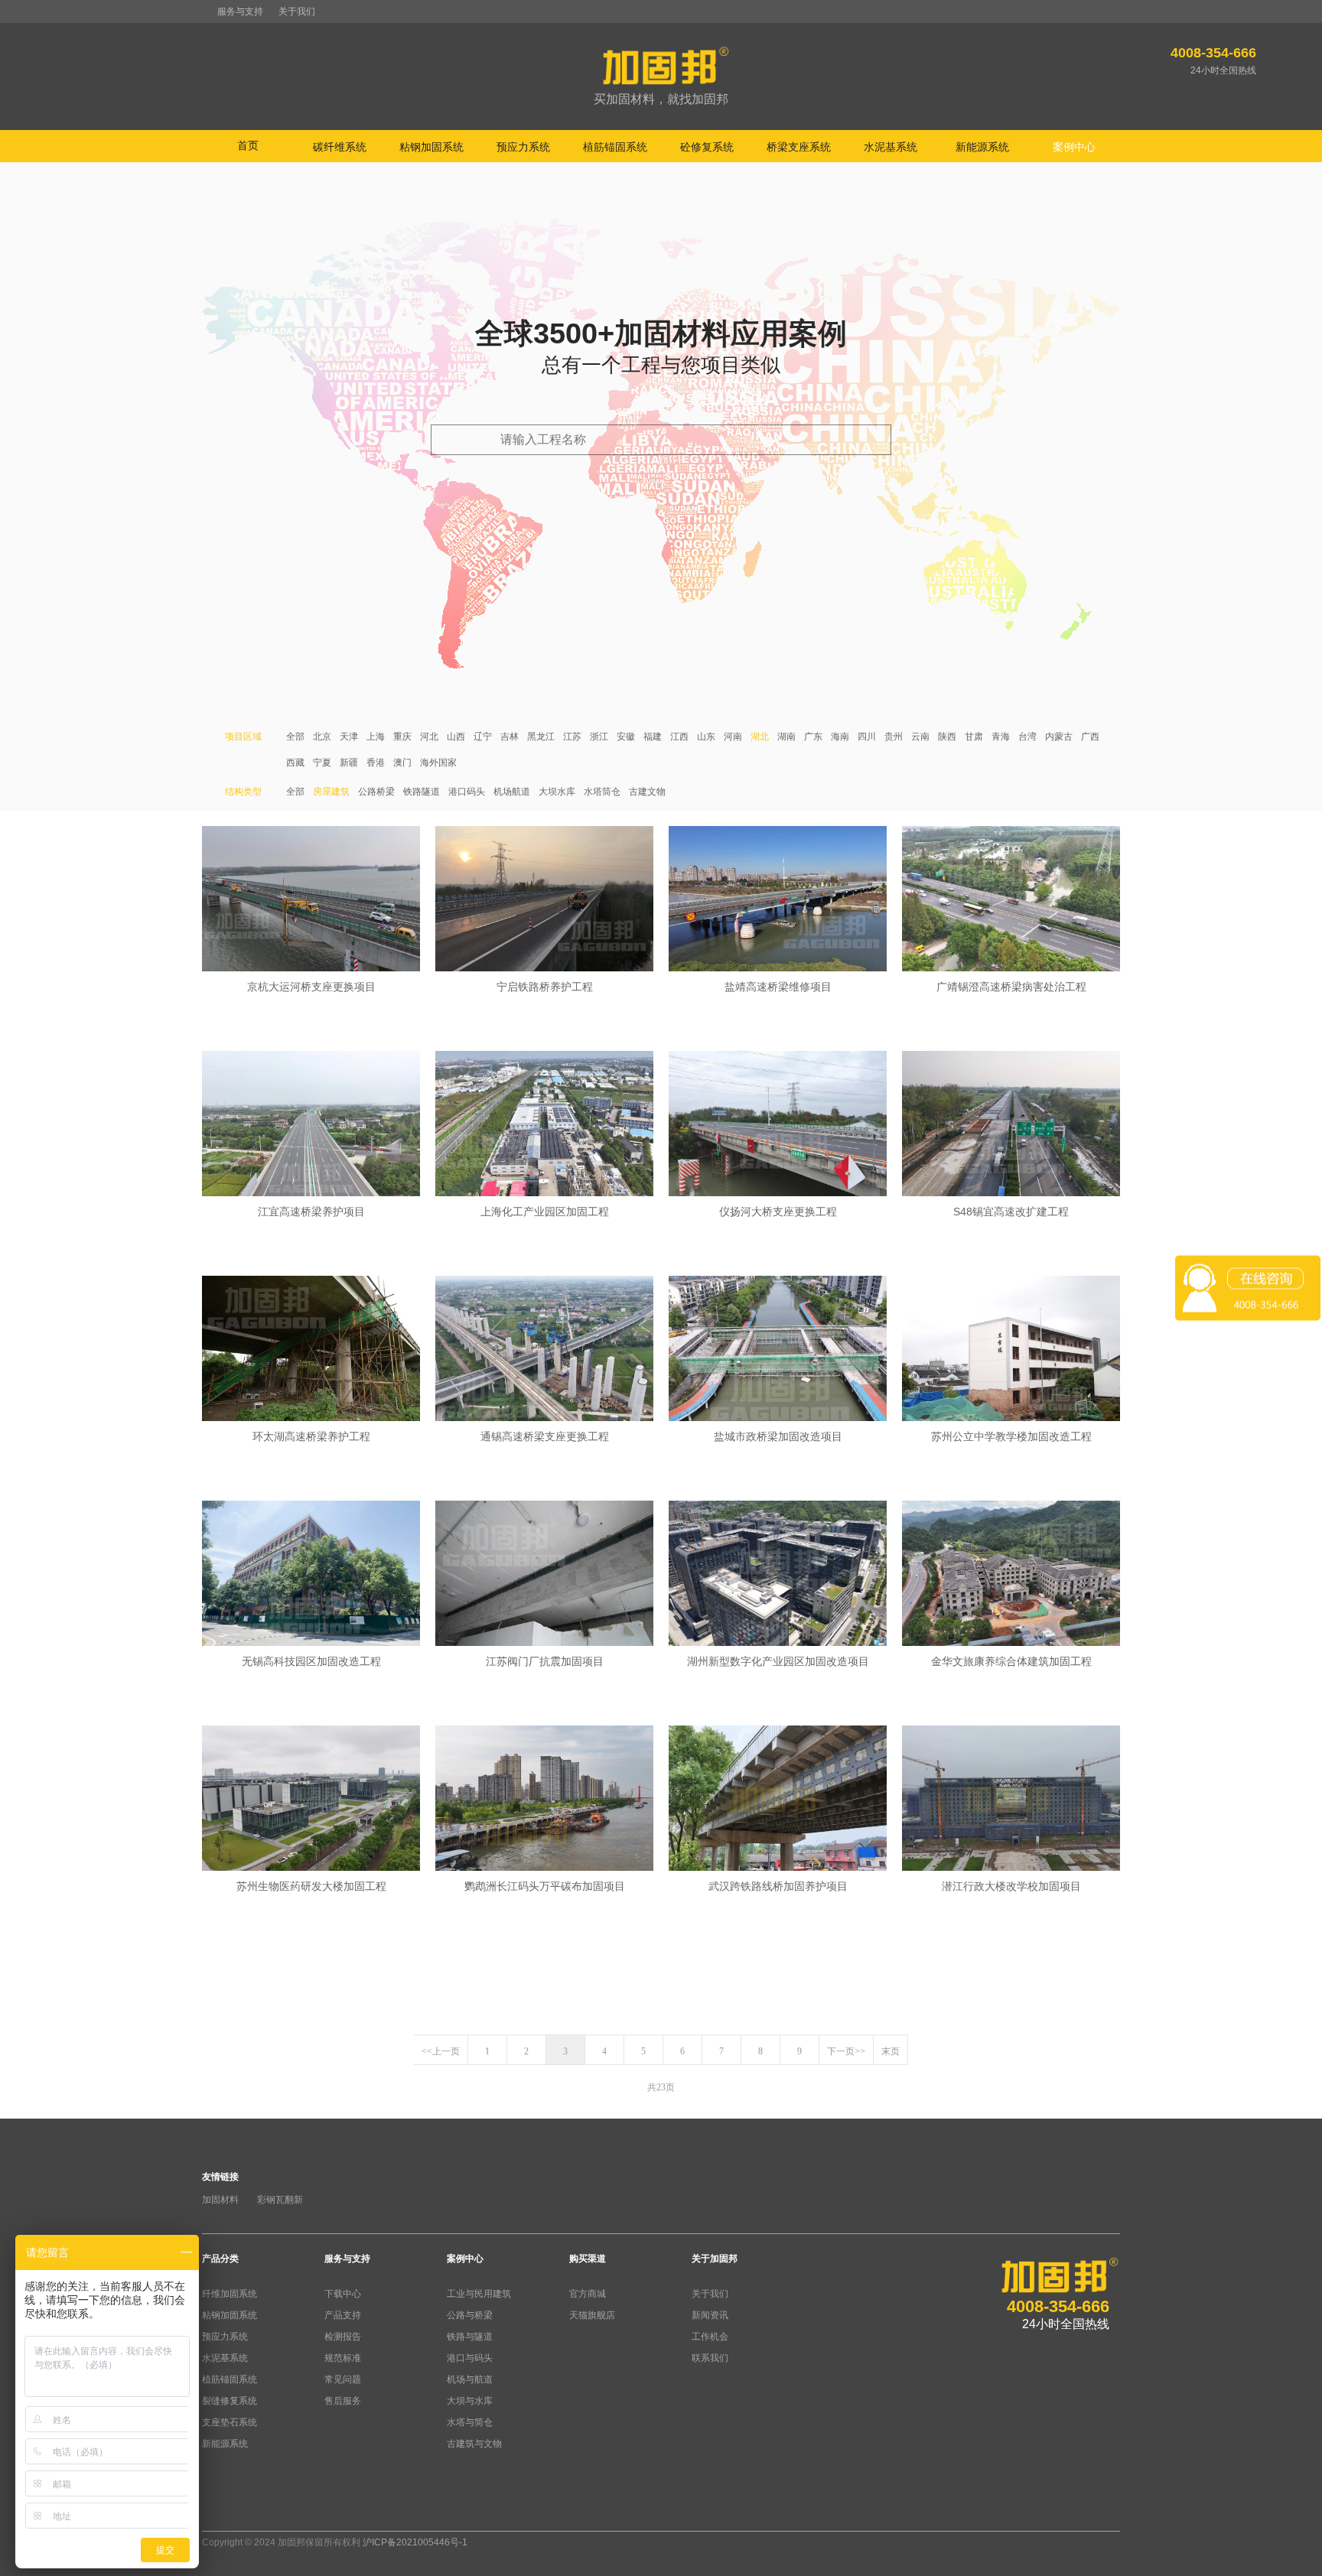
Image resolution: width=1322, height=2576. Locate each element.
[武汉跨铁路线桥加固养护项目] (778, 1800)
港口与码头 (470, 2358)
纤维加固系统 (230, 2294)
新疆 (349, 763)
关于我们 (297, 11)
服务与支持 (240, 11)
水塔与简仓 (470, 2422)
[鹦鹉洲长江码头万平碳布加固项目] (544, 1800)
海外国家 (438, 763)
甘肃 (974, 737)
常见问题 (343, 2379)
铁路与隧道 (470, 2337)
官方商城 (588, 2294)
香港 (376, 763)
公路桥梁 (376, 792)
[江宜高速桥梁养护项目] (311, 1125)
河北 (429, 737)
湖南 (786, 737)
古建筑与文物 (474, 2444)
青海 (1001, 737)
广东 (813, 737)
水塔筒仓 (602, 792)
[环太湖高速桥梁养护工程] (311, 1350)
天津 (349, 737)
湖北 (760, 737)
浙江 (599, 737)
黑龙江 (541, 737)
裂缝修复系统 (230, 2401)
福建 (653, 737)
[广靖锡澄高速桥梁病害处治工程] (1011, 900)
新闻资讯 (710, 2315)
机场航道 (512, 792)
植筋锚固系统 (230, 2379)
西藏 (295, 763)
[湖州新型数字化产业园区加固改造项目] (778, 1575)
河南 (733, 737)
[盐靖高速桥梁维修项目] (778, 900)
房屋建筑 (331, 792)
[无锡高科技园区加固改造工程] (311, 1575)
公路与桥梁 (470, 2315)
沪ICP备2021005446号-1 (415, 2542)
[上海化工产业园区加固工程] (544, 1125)
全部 (295, 737)
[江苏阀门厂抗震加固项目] (544, 1575)
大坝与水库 (470, 2401)
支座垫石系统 (230, 2422)
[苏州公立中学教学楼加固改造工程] (1011, 1350)
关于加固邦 (715, 2259)
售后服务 (343, 2401)
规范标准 (343, 2358)
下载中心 (343, 2294)
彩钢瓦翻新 (280, 2200)
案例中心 (465, 2259)
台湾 (1027, 737)
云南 (920, 737)
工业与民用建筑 (479, 2294)
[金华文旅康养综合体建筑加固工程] (1011, 1575)
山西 (456, 737)
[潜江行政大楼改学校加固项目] (1011, 1800)
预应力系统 (225, 2337)
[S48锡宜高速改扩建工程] (1011, 1125)
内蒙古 (1059, 737)
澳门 (402, 763)
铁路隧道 (422, 792)
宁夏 (322, 763)
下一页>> (846, 2051)
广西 (1090, 737)
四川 (867, 737)
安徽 (626, 737)
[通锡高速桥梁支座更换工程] (544, 1350)
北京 (322, 737)
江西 (679, 737)
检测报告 (343, 2337)
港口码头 (467, 792)
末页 (891, 2051)
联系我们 (710, 2358)
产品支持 (343, 2315)
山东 (706, 737)
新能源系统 (225, 2444)
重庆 (402, 737)
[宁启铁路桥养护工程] (544, 900)
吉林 (510, 737)
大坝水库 (557, 792)
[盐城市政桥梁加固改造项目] (778, 1350)
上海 (376, 737)
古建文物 (647, 792)
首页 (248, 145)
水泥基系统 (225, 2358)
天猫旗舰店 (592, 2315)
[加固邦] (661, 77)
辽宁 (483, 737)
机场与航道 (470, 2379)
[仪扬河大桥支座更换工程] (778, 1125)
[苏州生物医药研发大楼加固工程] (311, 1800)
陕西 (947, 737)
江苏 (572, 737)
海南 (840, 737)
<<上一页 (441, 2051)
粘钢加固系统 (230, 2315)
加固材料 (220, 2200)
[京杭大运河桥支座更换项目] (311, 900)
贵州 (894, 737)
